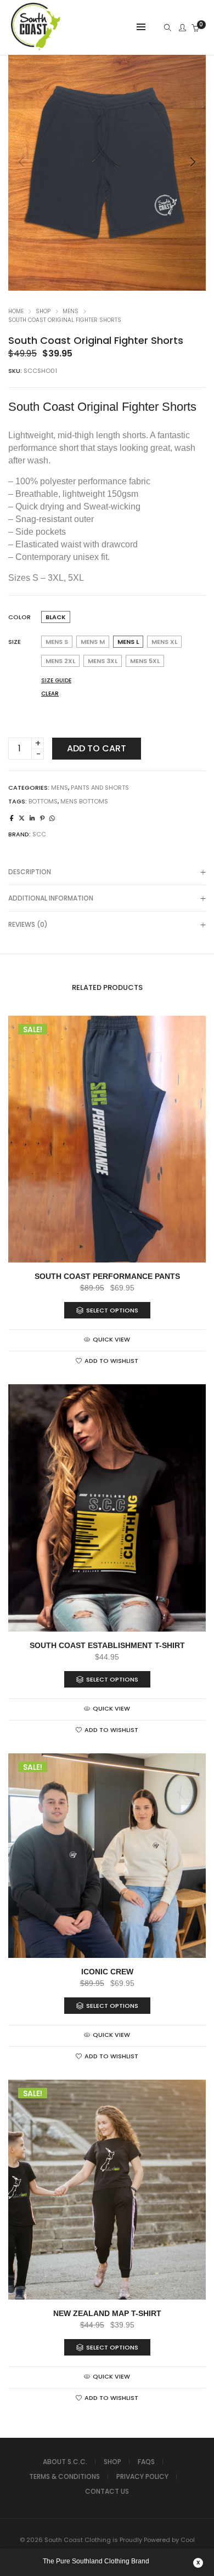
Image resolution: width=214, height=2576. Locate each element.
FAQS (146, 2462)
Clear (50, 693)
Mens (71, 311)
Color (19, 617)
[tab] (107, 872)
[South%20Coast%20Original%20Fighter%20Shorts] (12, 818)
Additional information (51, 898)
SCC (39, 834)
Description (30, 872)
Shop (43, 311)
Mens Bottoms (84, 801)
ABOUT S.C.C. (65, 2462)
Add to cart (97, 748)
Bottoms (43, 801)
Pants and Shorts (100, 788)
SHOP (112, 2462)
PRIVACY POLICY (142, 2476)
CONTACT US (107, 2491)
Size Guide (56, 680)
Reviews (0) (28, 924)
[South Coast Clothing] (36, 49)
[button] (193, 162)
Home (16, 311)
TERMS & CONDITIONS (64, 2476)
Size (15, 642)
